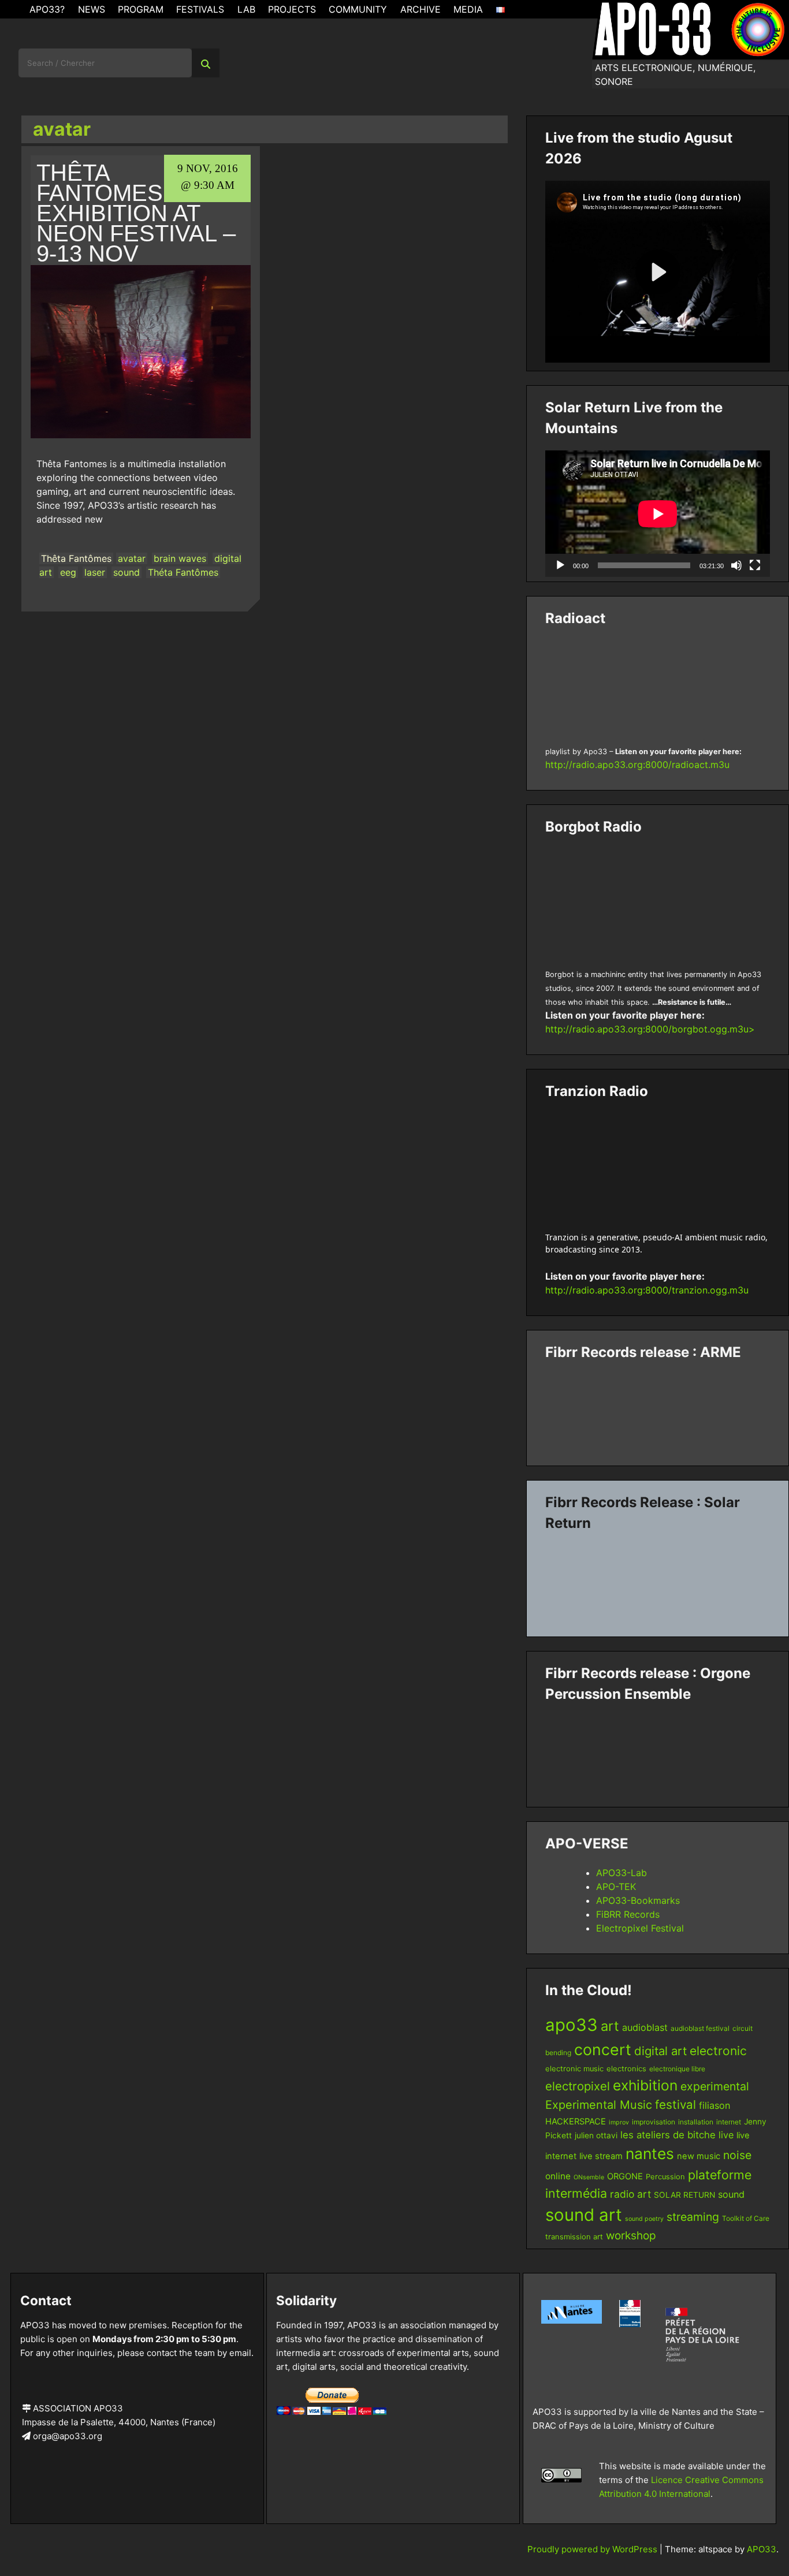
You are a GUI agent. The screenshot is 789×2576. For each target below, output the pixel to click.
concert (603, 2049)
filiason (714, 2105)
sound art (584, 2215)
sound (126, 572)
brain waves (180, 558)
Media (468, 9)
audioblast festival (700, 2028)
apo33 (572, 2025)
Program (141, 9)
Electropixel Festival (640, 1928)
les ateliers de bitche (668, 2135)
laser (95, 572)
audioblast (645, 2027)
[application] (658, 514)
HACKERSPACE (576, 2122)
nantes (650, 2153)
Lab (246, 9)
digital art (660, 2051)
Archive (420, 9)
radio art (630, 2194)
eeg (68, 572)
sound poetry (644, 2219)
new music (699, 2156)
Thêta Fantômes (76, 558)
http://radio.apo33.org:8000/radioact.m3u (637, 765)
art (610, 2026)
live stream (601, 2156)
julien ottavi (596, 2135)
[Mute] (736, 565)
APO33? (47, 9)
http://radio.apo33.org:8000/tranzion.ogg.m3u (647, 1290)
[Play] (560, 565)
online (558, 2176)
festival (676, 2105)
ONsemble (589, 2177)
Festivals (200, 9)
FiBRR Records (628, 1914)
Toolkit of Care (746, 2218)
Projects (292, 9)
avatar (132, 558)
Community (358, 9)
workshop (631, 2236)
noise (737, 2155)
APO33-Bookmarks (638, 1900)
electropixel (578, 2086)
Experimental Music (599, 2105)
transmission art (574, 2237)
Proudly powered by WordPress (593, 2549)
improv (619, 2122)
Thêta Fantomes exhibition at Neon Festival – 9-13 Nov (136, 213)
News (92, 9)
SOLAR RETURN (684, 2195)
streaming (693, 2217)
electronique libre (677, 2069)
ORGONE (625, 2176)
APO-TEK (616, 1887)
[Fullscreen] (755, 565)
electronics (626, 2069)
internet (729, 2122)
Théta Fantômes (183, 572)
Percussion (665, 2177)
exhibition (645, 2085)
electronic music (574, 2069)
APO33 (762, 2549)
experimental (715, 2086)
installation (696, 2122)
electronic (718, 2051)
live (726, 2135)
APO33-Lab (621, 1873)
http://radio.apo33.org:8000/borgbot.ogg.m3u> (650, 1029)
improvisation (654, 2122)
